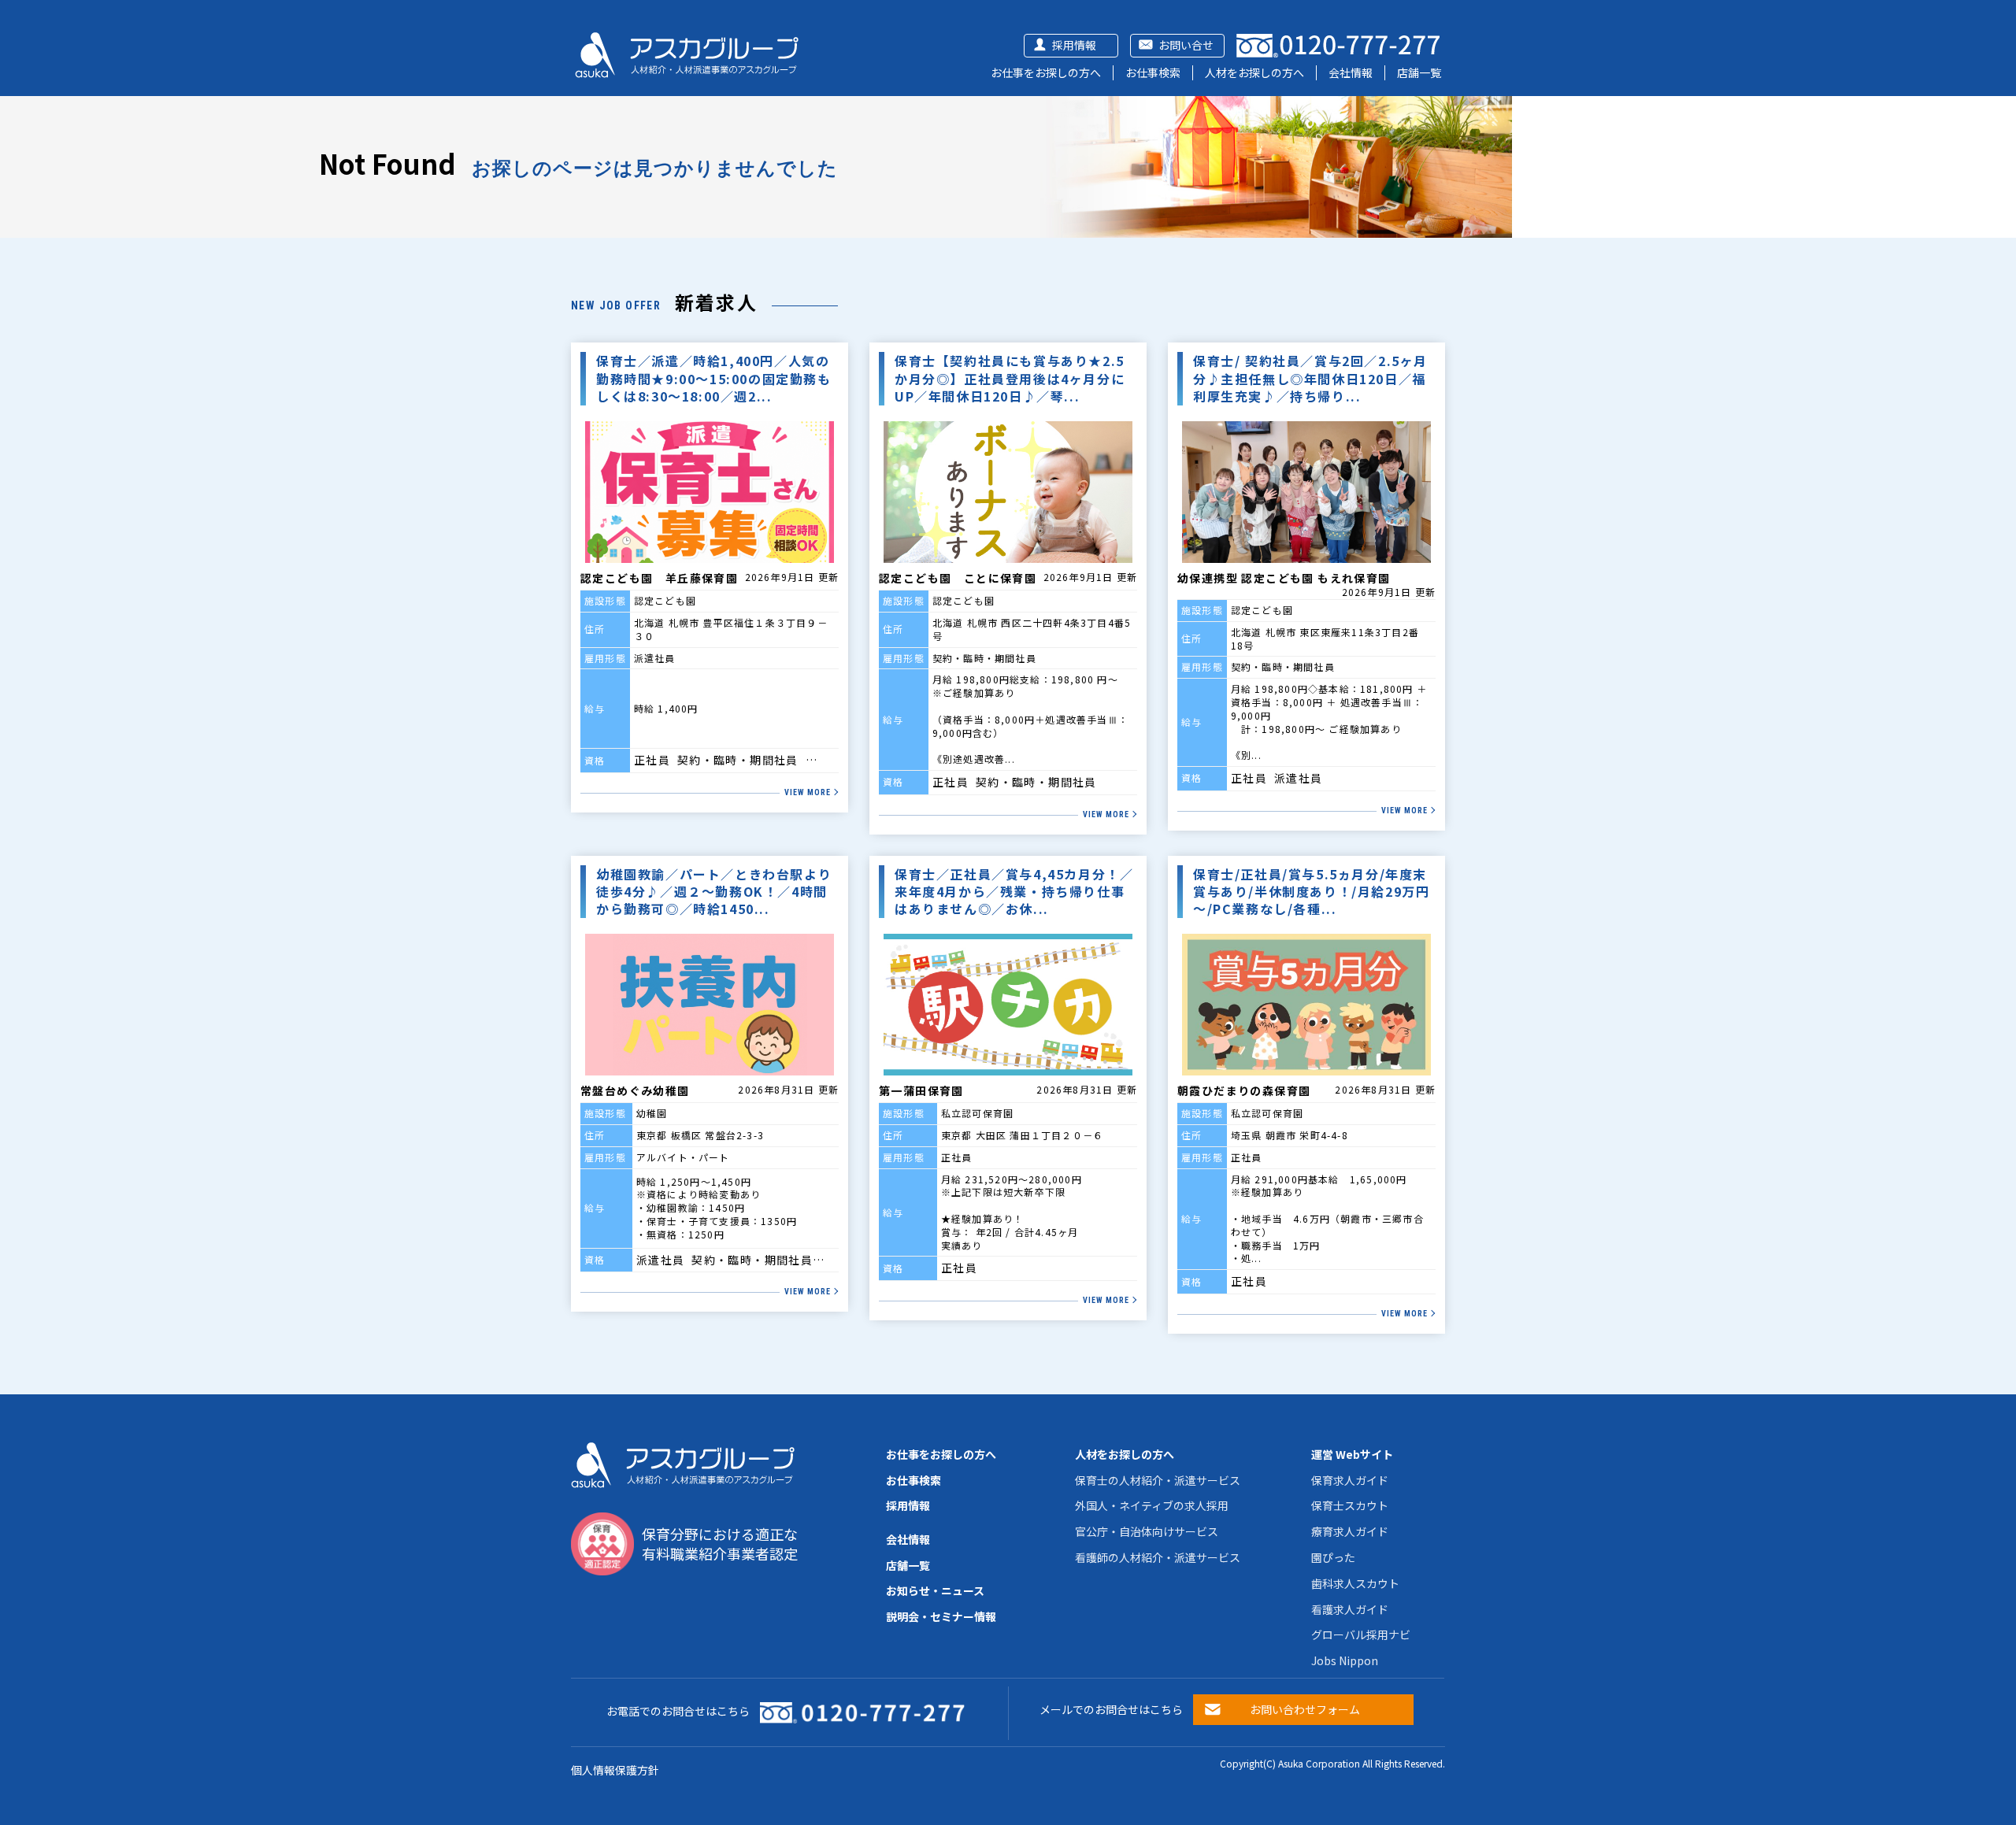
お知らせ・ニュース (935, 1590)
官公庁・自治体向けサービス (1147, 1531)
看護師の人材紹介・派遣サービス (1158, 1557)
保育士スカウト (1350, 1505)
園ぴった (1333, 1557)
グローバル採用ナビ (1361, 1634)
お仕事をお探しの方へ (1046, 72)
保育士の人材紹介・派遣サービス (1158, 1480)
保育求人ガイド (1350, 1480)
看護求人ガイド (1350, 1609)
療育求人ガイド (1350, 1531)
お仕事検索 (1153, 72)
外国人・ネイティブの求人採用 (1152, 1505)
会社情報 (1351, 72)
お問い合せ (1186, 45)
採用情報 (1074, 45)
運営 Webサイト (1352, 1454)
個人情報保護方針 (615, 1770)
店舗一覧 (1419, 72)
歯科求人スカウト (1355, 1583)
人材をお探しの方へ (1254, 72)
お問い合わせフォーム (1305, 1709)
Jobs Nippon (1345, 1660)
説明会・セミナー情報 (941, 1616)
